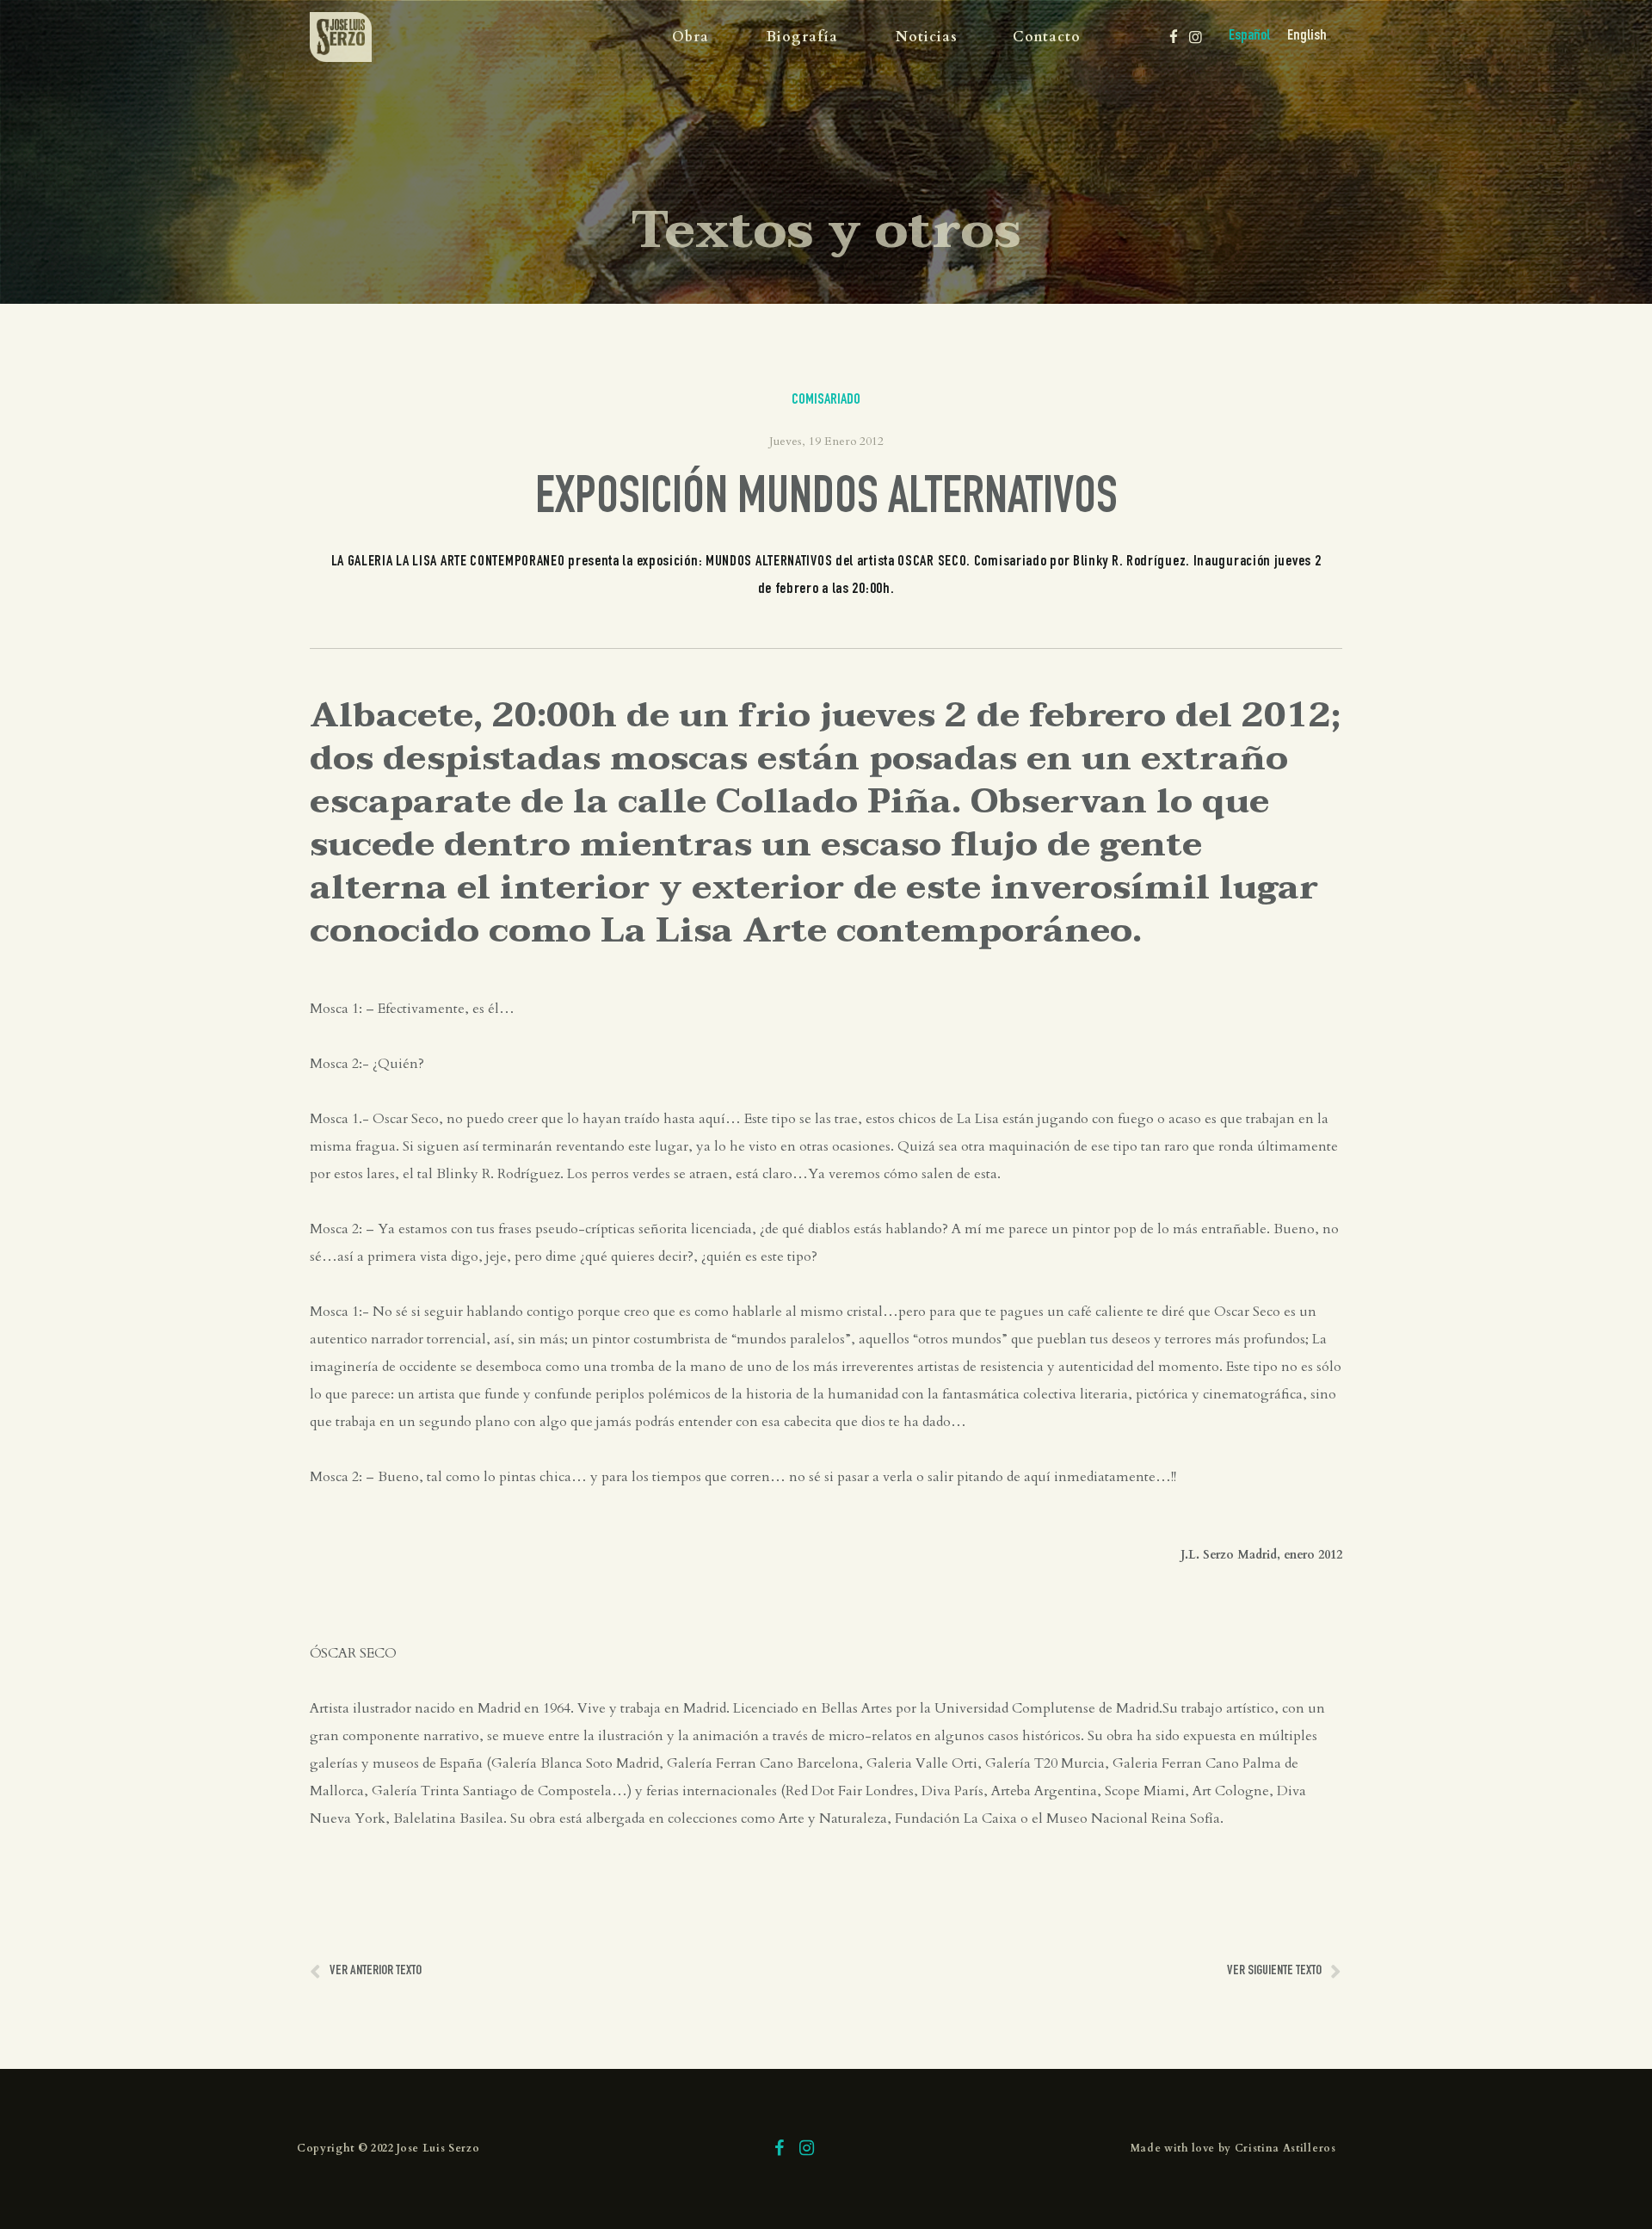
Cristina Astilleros (1285, 2148)
